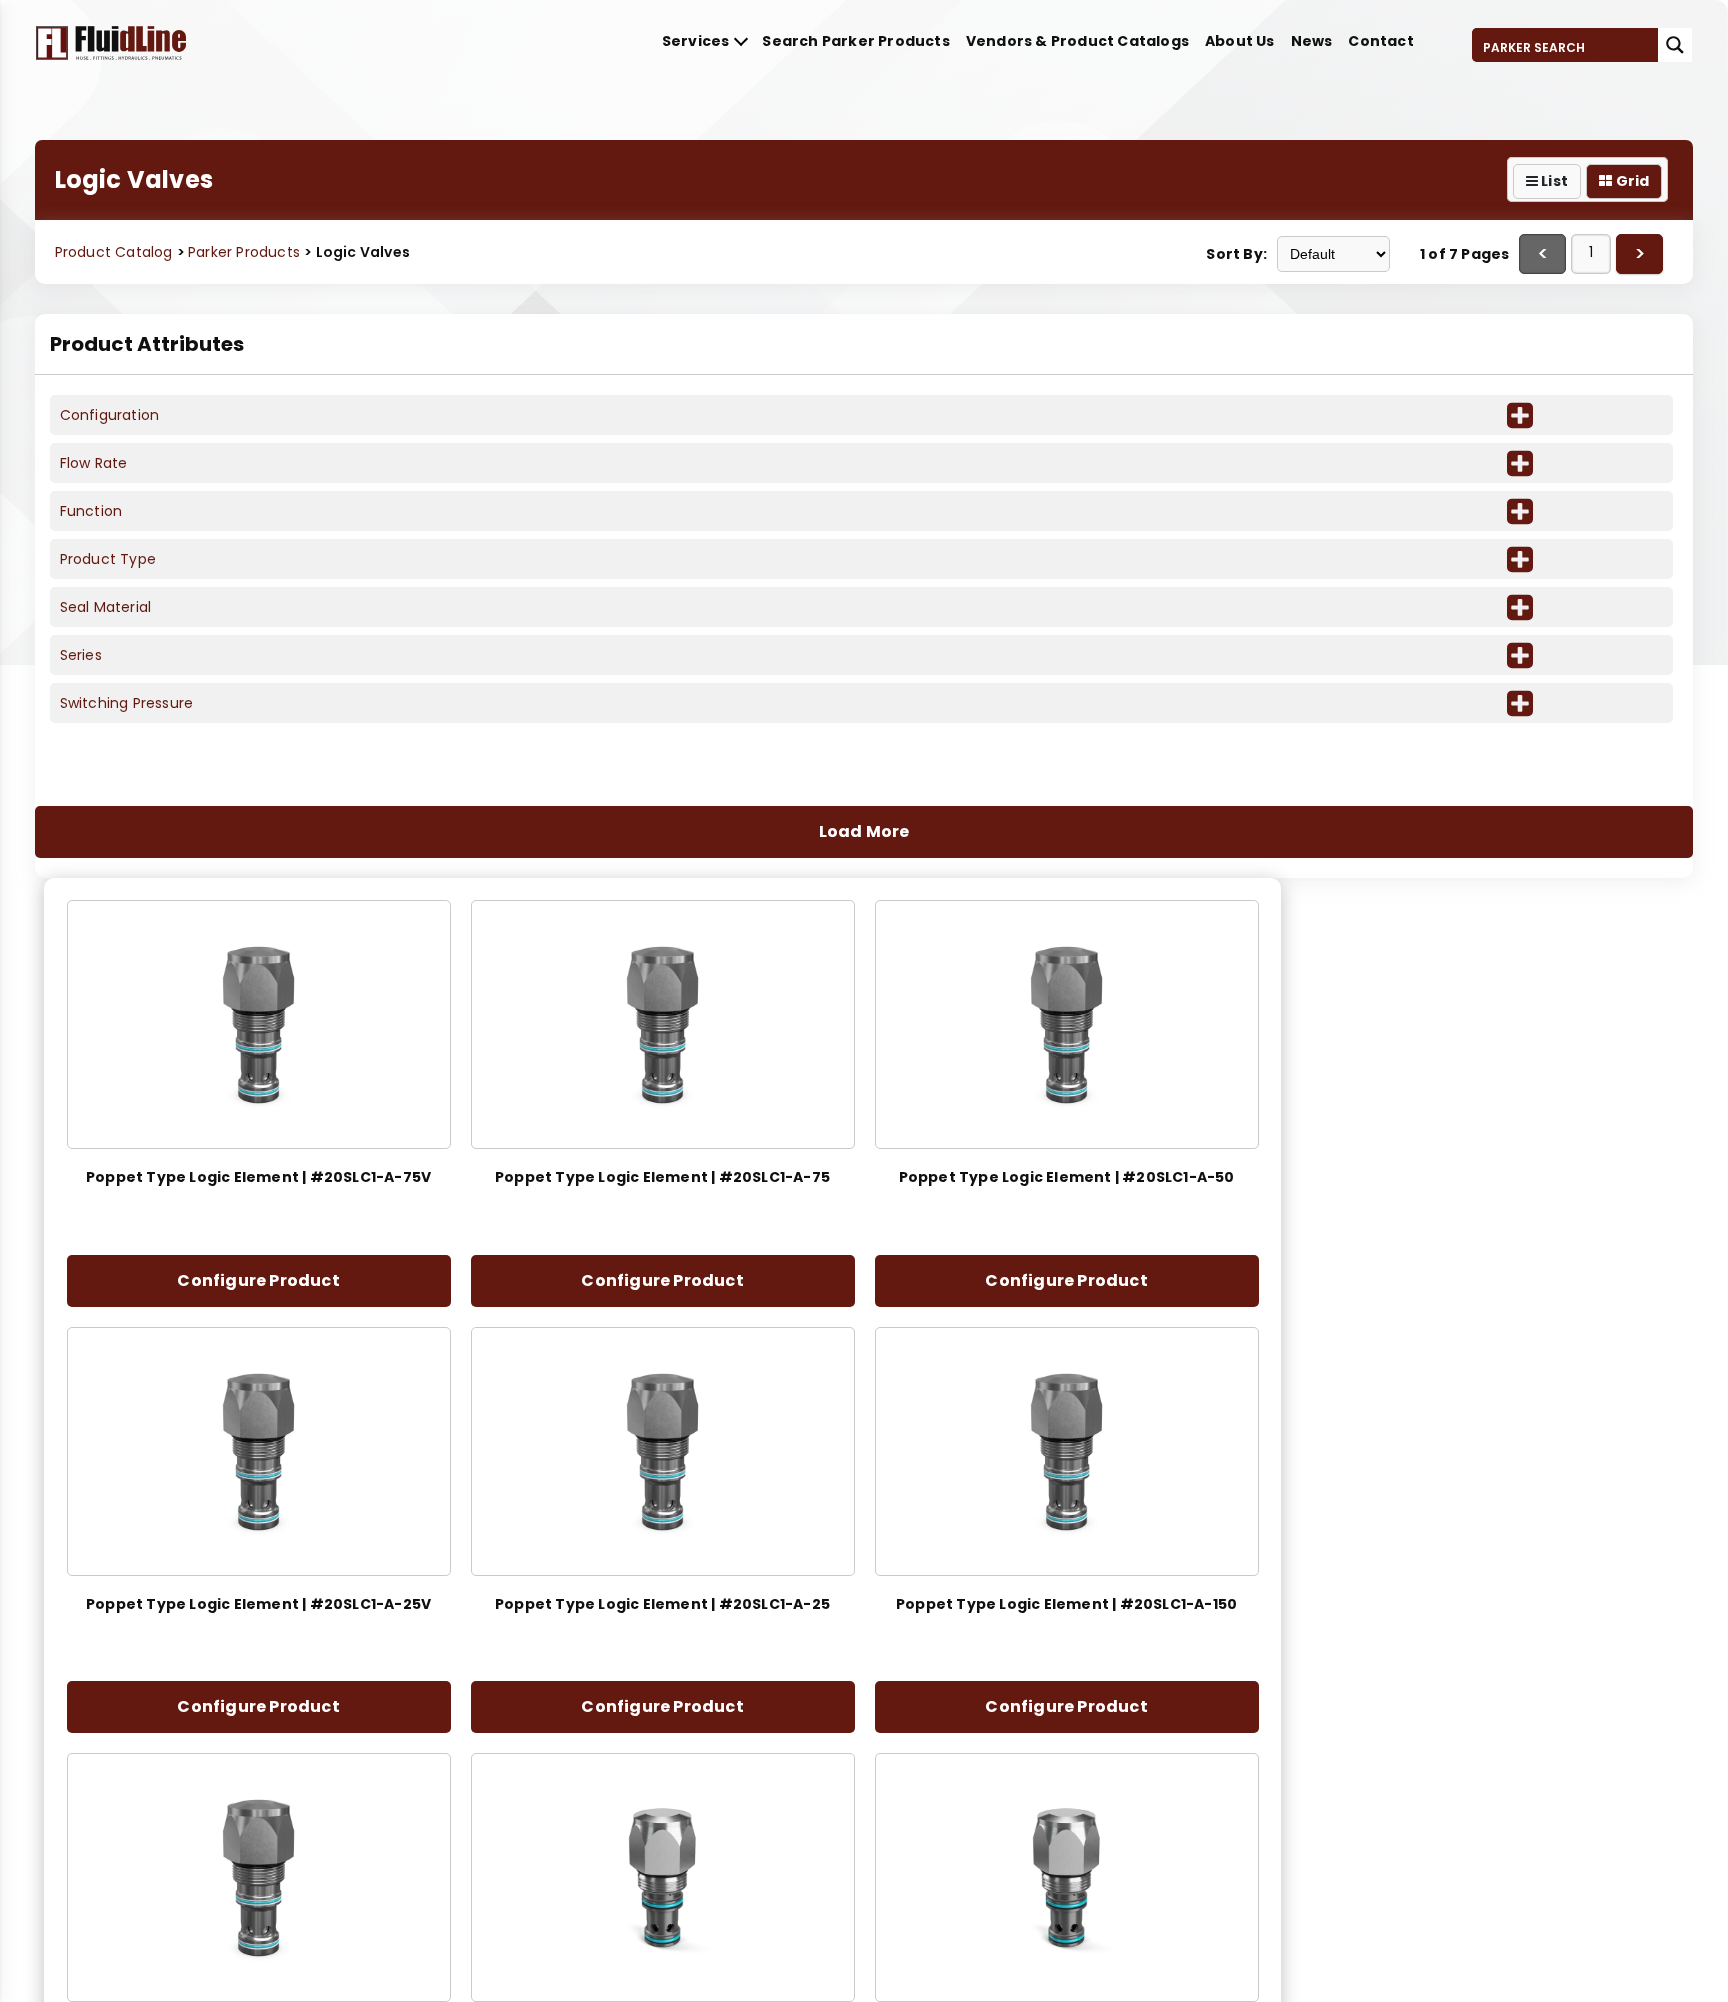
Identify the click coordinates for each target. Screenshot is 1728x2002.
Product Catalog (114, 252)
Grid (1630, 181)
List (1553, 181)
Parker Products (246, 252)
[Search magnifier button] (1675, 45)
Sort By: (1236, 254)
